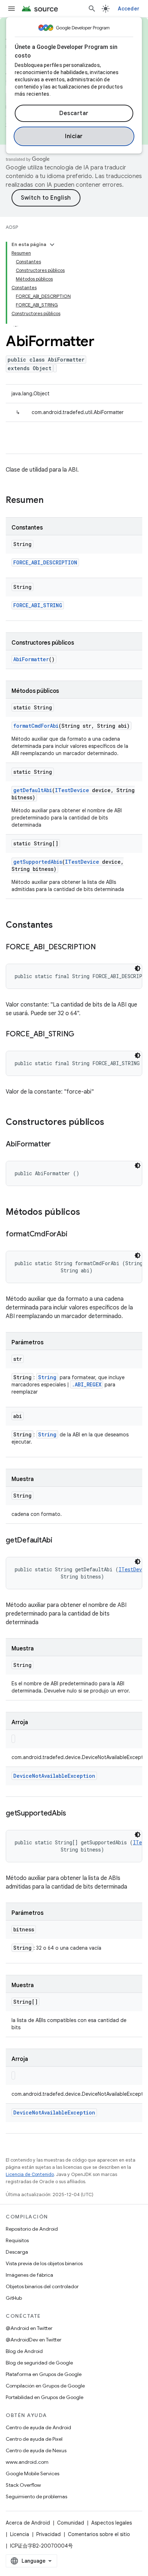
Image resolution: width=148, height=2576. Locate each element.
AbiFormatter (31, 659)
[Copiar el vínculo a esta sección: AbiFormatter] (58, 1145)
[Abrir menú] (11, 9)
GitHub (14, 2298)
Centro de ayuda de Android (38, 2427)
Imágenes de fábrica (29, 2275)
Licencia (20, 2534)
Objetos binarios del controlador (42, 2286)
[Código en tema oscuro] (138, 968)
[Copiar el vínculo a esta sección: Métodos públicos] (87, 1213)
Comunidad (71, 2523)
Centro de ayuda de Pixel (34, 2439)
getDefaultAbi (33, 790)
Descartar (74, 113)
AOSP (12, 227)
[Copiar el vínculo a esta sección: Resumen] (51, 501)
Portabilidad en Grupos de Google (45, 2397)
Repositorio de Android (32, 2229)
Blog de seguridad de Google (39, 2363)
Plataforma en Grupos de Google (44, 2374)
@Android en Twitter (29, 2328)
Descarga (17, 2252)
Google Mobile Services (33, 2473)
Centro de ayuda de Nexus (36, 2450)
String (47, 1377)
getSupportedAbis (38, 862)
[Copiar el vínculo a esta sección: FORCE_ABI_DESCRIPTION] (103, 948)
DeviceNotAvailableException (54, 1776)
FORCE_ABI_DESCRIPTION (45, 562)
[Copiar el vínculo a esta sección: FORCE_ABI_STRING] (82, 1035)
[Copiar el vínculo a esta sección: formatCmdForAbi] (74, 1235)
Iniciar (74, 136)
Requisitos (17, 2240)
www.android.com (27, 2462)
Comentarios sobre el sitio (99, 2534)
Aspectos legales (112, 2523)
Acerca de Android (28, 2523)
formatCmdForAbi (36, 726)
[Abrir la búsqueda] (92, 9)
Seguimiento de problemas (36, 2497)
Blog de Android (24, 2351)
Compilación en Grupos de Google (45, 2386)
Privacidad (48, 2534)
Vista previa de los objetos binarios (44, 2263)
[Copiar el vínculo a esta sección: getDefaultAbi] (60, 1541)
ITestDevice (72, 790)
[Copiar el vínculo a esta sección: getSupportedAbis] (73, 1814)
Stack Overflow (23, 2485)
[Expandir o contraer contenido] (52, 245)
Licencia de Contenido (30, 2174)
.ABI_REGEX (87, 1384)
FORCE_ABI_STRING (38, 605)
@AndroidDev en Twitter (34, 2340)
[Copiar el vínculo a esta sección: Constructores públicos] (111, 1123)
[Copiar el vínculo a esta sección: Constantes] (60, 926)
